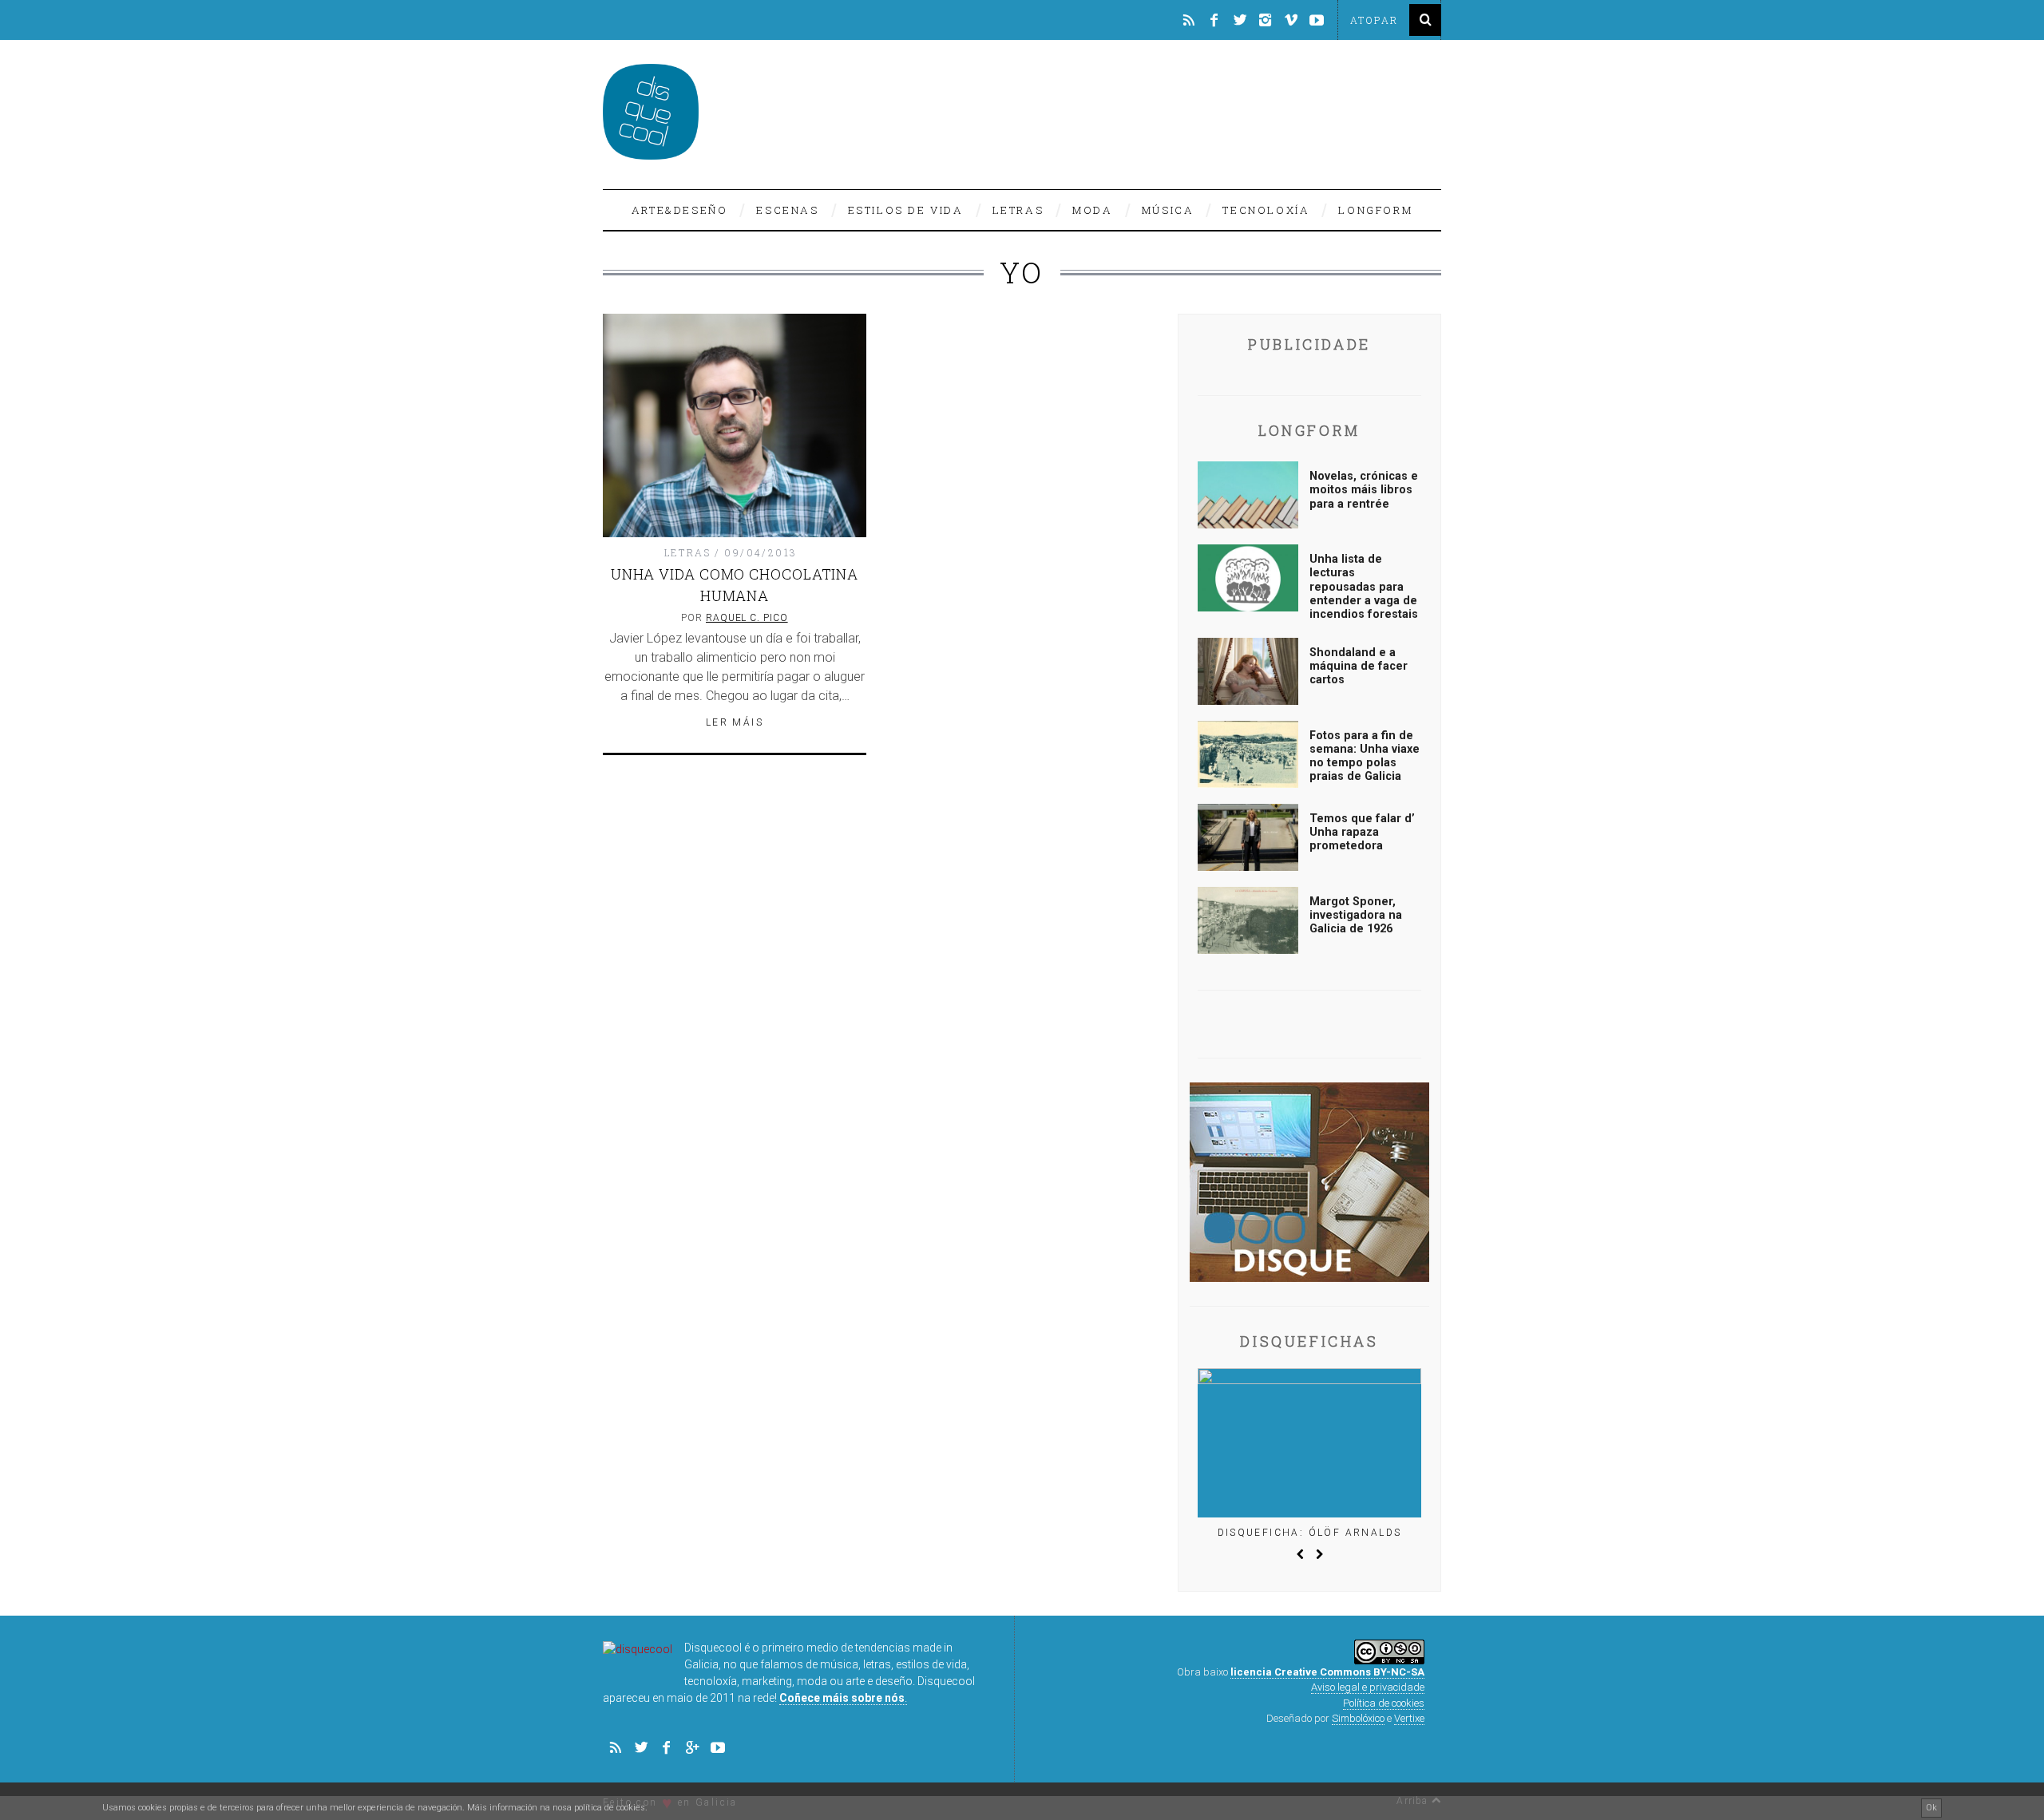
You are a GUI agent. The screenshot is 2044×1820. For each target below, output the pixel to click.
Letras (1018, 210)
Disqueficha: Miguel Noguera (1310, 1533)
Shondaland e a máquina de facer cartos (1359, 667)
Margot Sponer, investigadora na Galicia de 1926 (1356, 916)
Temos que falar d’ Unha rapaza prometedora (1362, 833)
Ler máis (735, 722)
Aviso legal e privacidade (1368, 1687)
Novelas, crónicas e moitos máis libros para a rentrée (1364, 490)
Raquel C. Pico (747, 618)
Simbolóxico (1358, 1718)
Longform (1375, 210)
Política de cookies (1384, 1703)
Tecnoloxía (1266, 210)
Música (1168, 210)
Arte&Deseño (680, 210)
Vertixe (1409, 1718)
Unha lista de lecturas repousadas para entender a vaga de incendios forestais (1364, 587)
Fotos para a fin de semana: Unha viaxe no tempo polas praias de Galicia (1365, 756)
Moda (1092, 210)
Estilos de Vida (906, 210)
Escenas (787, 210)
